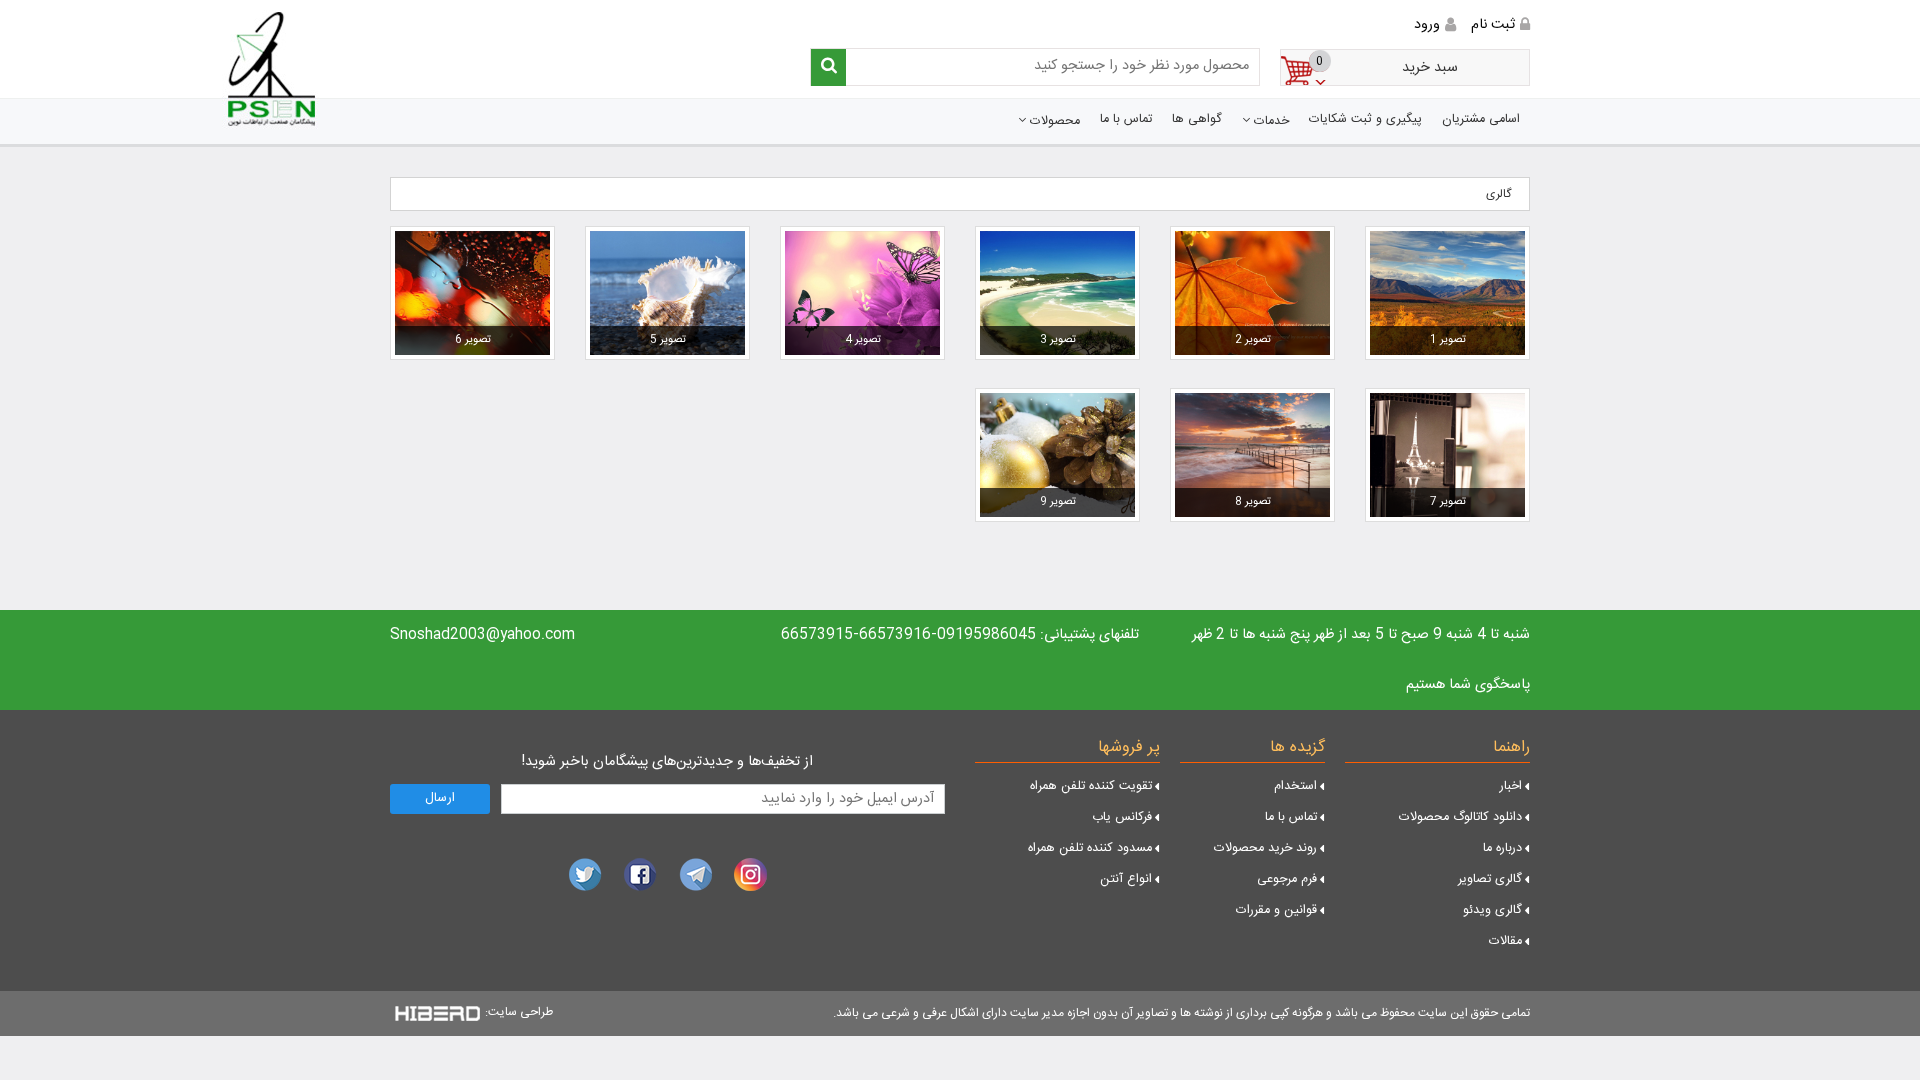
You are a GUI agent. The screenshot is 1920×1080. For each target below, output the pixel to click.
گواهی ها (1197, 119)
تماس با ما (1126, 119)
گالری (1498, 194)
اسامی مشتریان (1481, 119)
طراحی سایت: (519, 1012)
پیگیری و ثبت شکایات (1365, 119)
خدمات (1269, 121)
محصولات (1053, 121)
